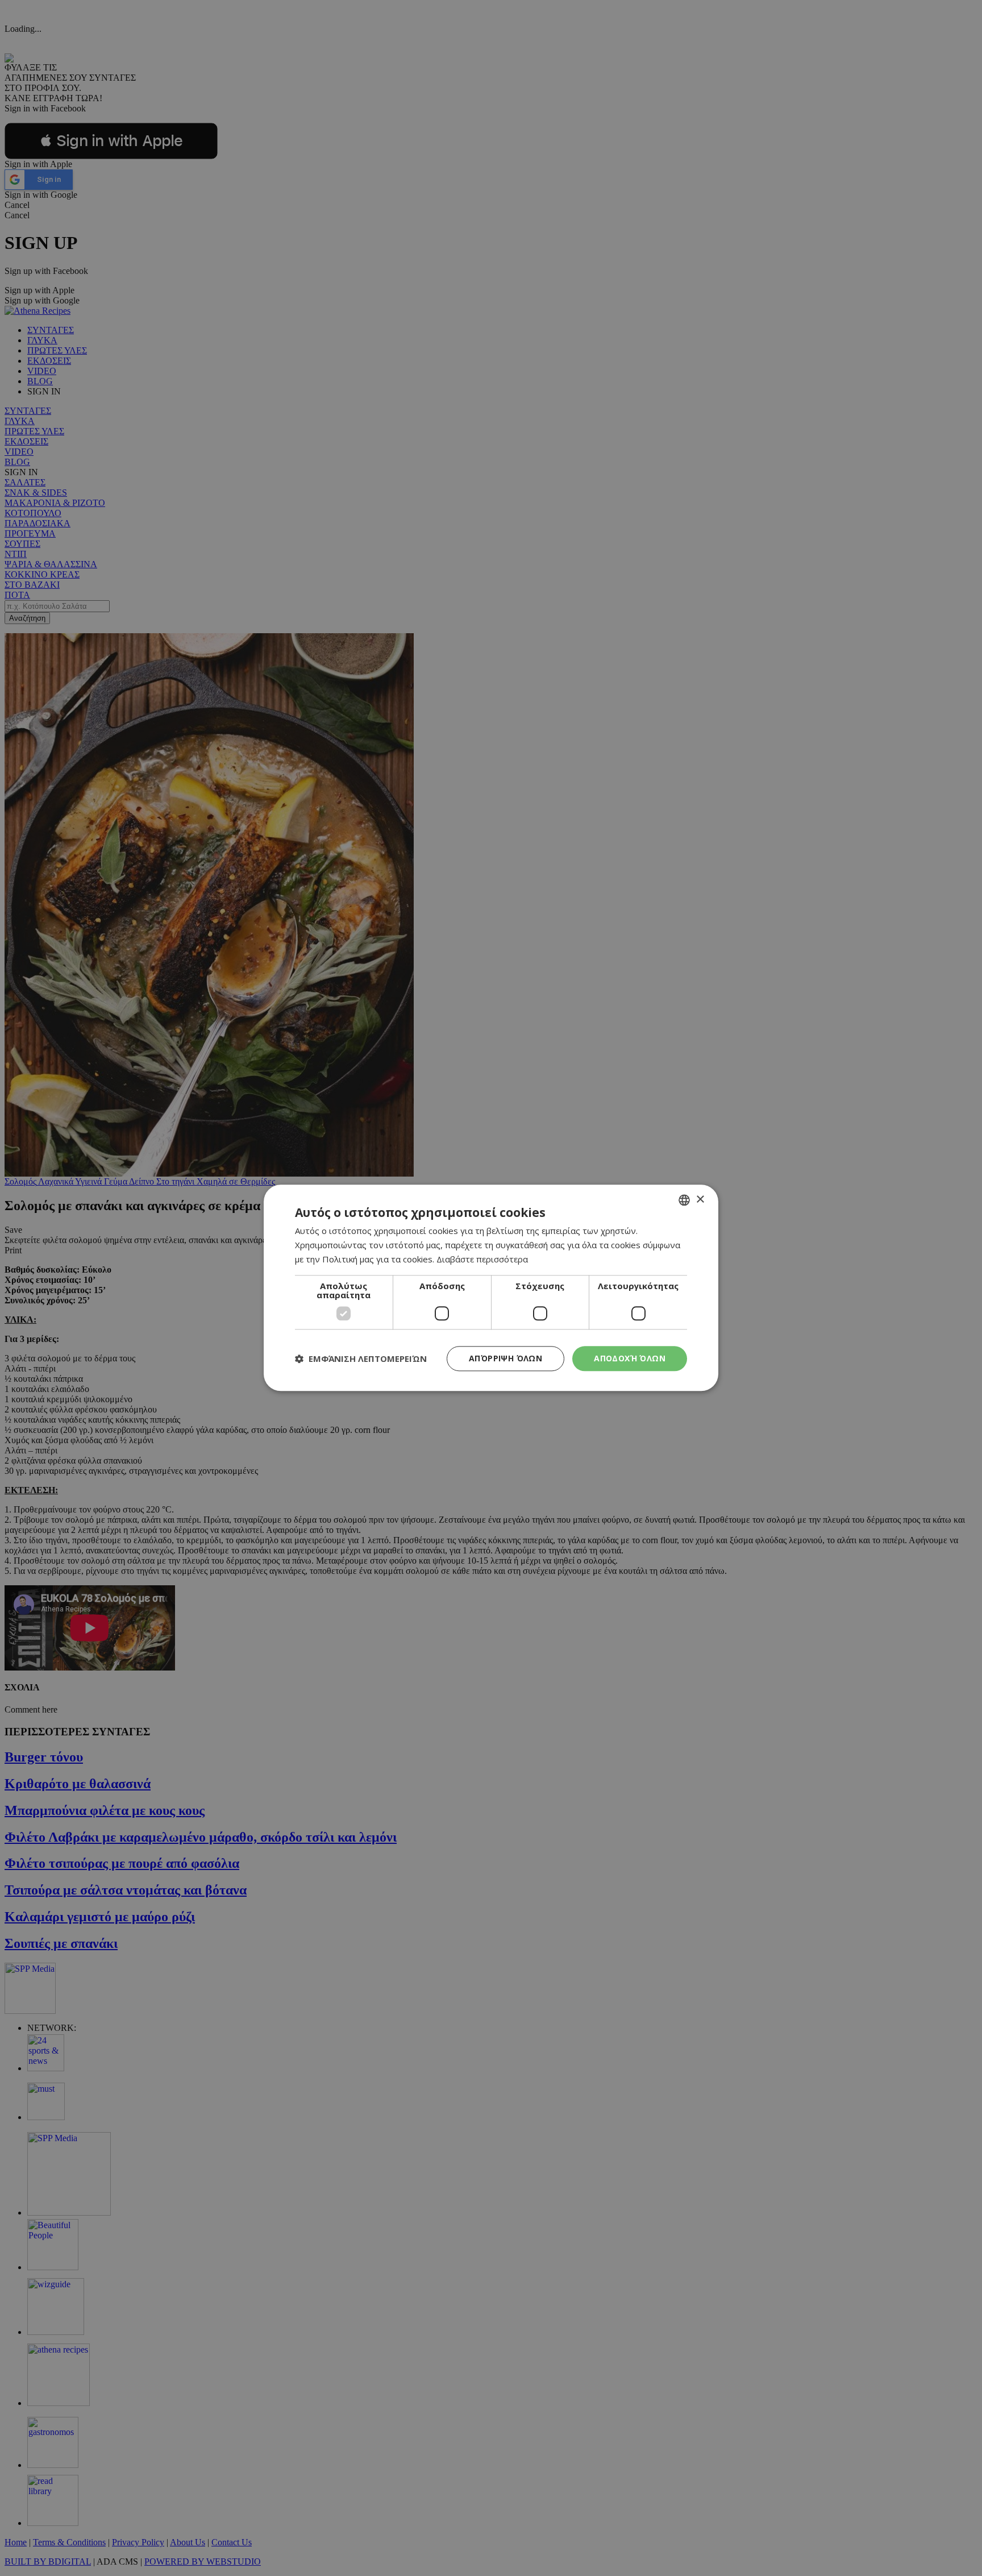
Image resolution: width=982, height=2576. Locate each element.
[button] (361, 1358)
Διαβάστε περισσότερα (482, 1259)
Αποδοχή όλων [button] (630, 1358)
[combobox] (684, 1200)
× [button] (700, 1200)
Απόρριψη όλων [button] (505, 1358)
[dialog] (491, 1288)
